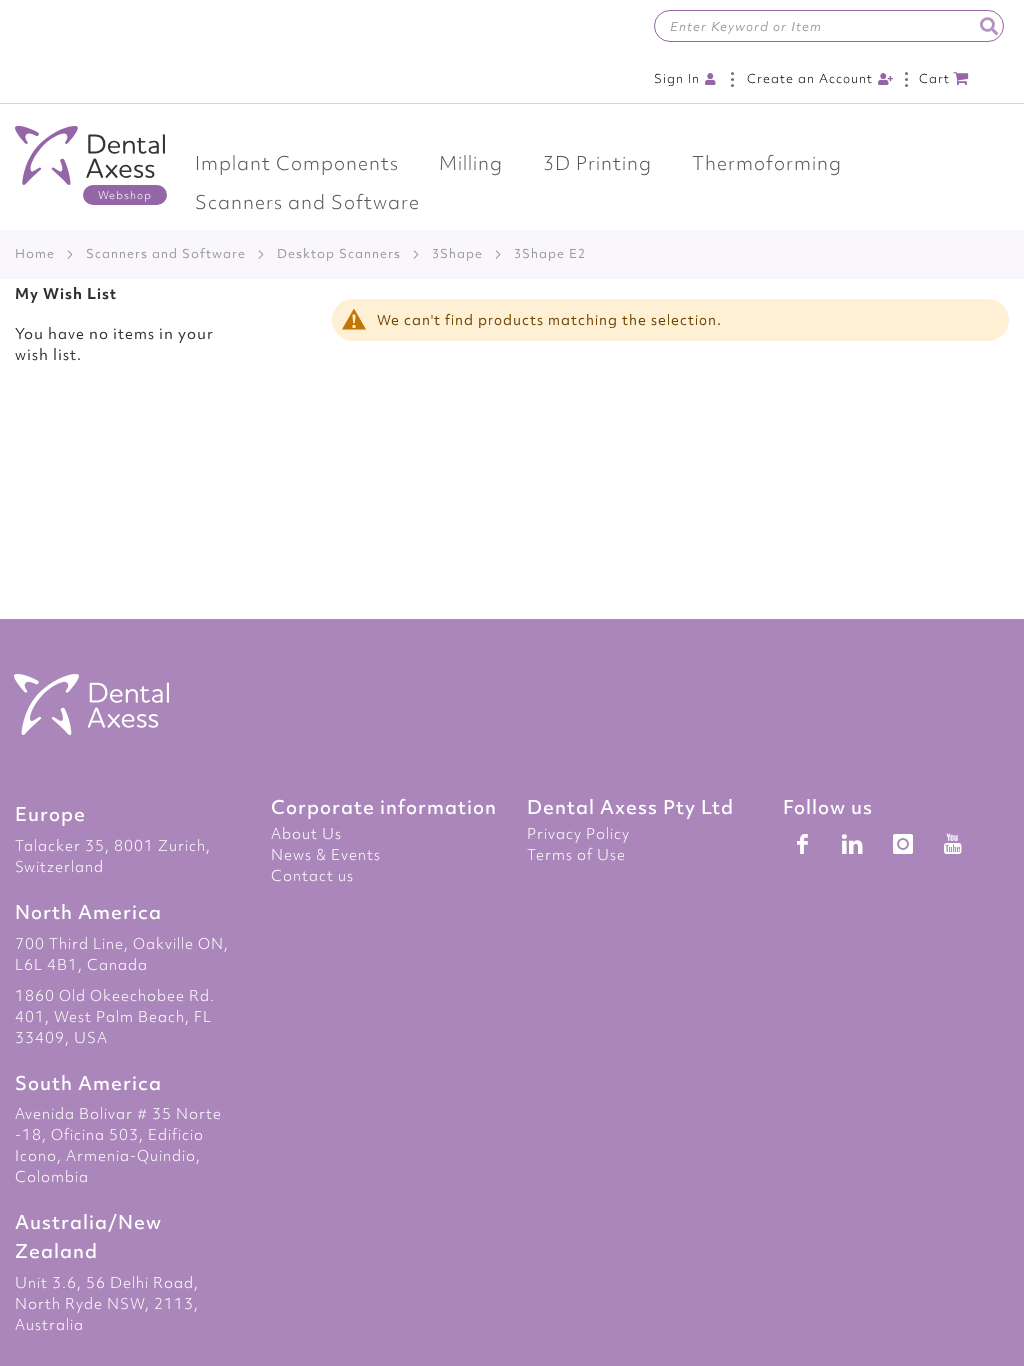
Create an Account (810, 79)
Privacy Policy (578, 834)
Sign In (677, 79)
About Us (306, 834)
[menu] (512, 182)
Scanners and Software (166, 253)
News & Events (326, 855)
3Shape (457, 253)
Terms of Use (576, 855)
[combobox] (829, 26)
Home (35, 253)
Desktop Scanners (339, 253)
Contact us (312, 876)
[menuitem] (297, 163)
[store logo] (90, 165)
